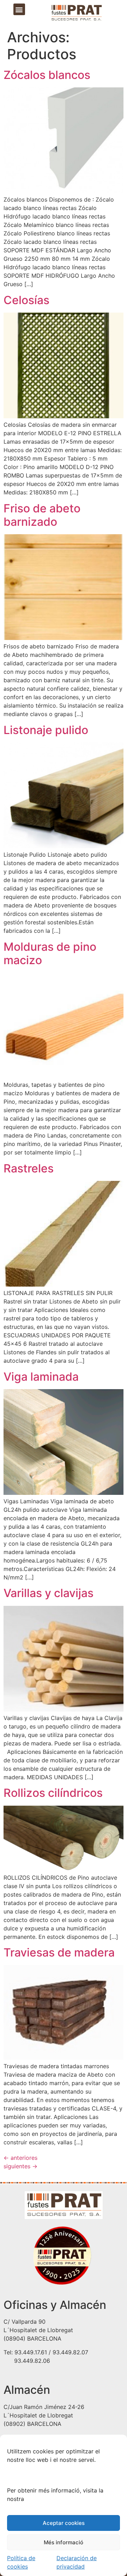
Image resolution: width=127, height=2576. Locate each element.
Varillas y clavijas (49, 1593)
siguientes (20, 2166)
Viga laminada (41, 1377)
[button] (19, 9)
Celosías (26, 300)
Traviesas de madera (59, 1952)
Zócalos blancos (47, 75)
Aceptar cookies (64, 2523)
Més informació (64, 2542)
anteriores (20, 2158)
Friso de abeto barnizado (42, 515)
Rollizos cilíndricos (53, 1793)
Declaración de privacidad (77, 2562)
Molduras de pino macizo (50, 953)
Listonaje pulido (46, 730)
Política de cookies (21, 2562)
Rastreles (29, 1168)
